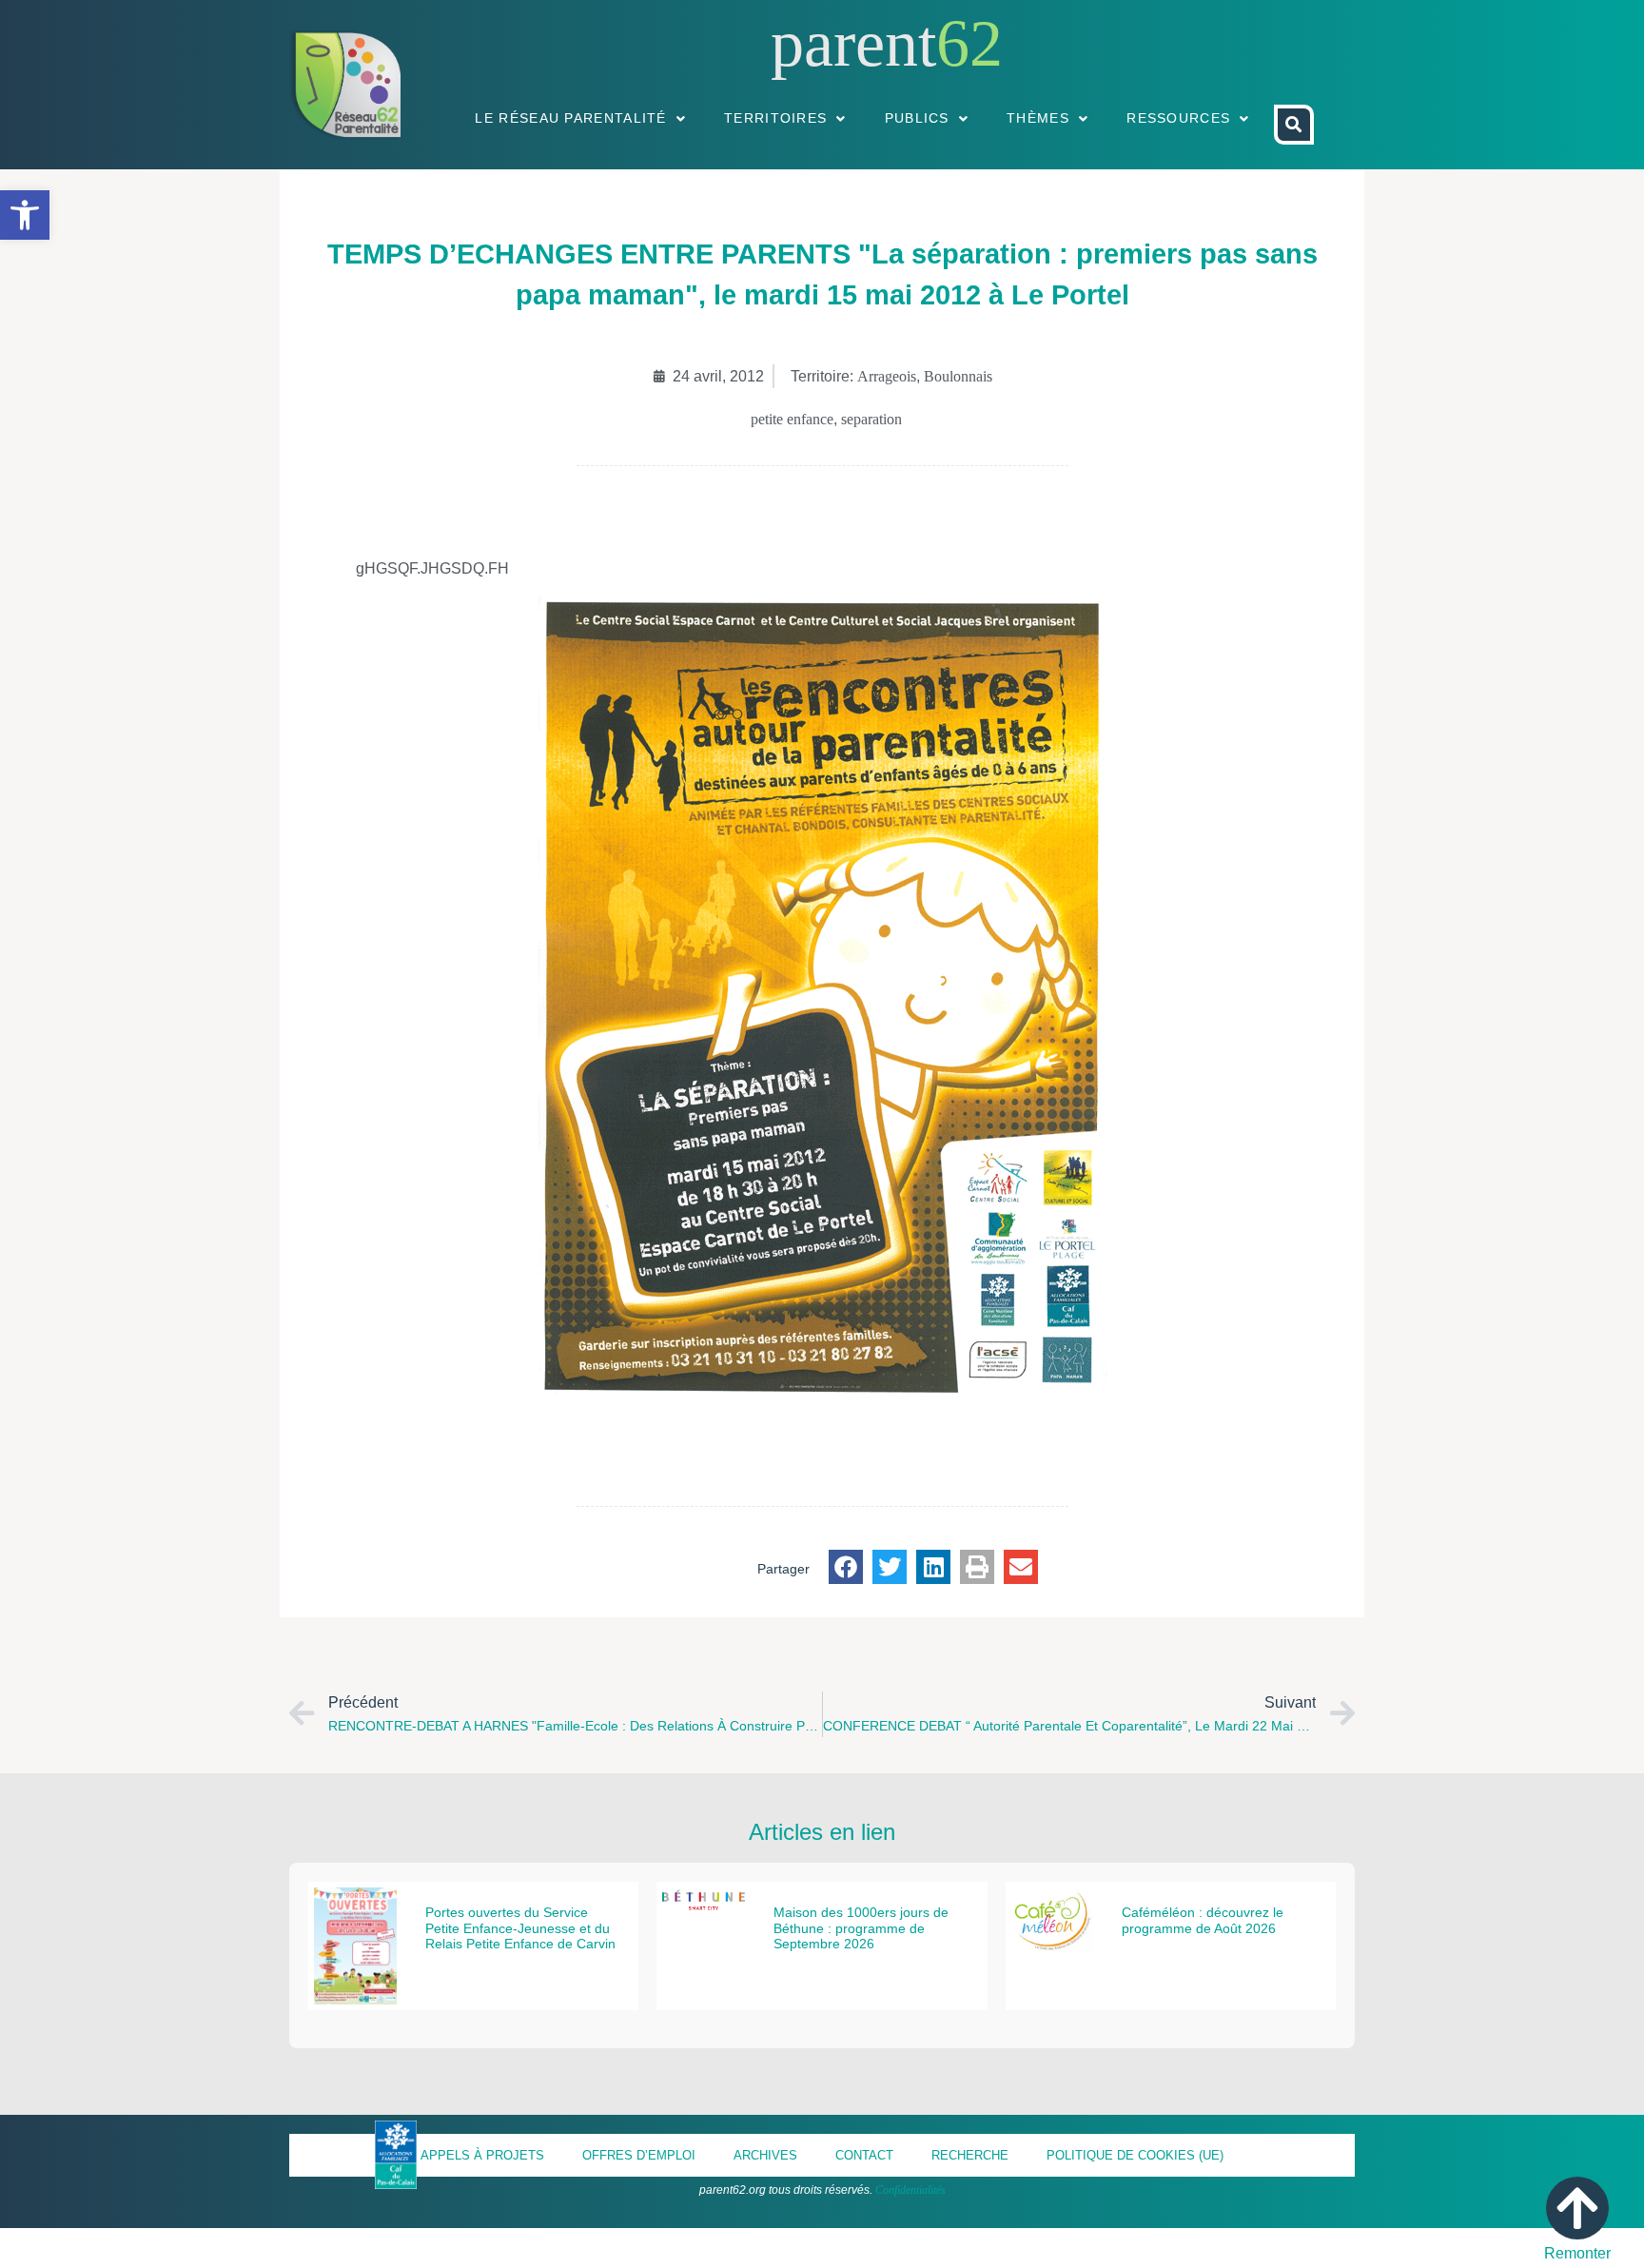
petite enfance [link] (792, 419)
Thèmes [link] (1038, 118)
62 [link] (969, 43)
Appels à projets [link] (482, 2155)
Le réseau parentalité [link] (570, 118)
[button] (846, 1567)
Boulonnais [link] (958, 376)
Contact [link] (864, 2155)
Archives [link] (765, 2155)
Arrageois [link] (887, 376)
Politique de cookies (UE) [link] (1135, 2155)
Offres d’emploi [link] (639, 2155)
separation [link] (871, 419)
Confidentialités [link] (910, 2190)
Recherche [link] (970, 2155)
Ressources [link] (1178, 118)
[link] (25, 215)
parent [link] (853, 43)
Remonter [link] (1577, 2253)
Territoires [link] (775, 118)
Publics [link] (917, 118)
